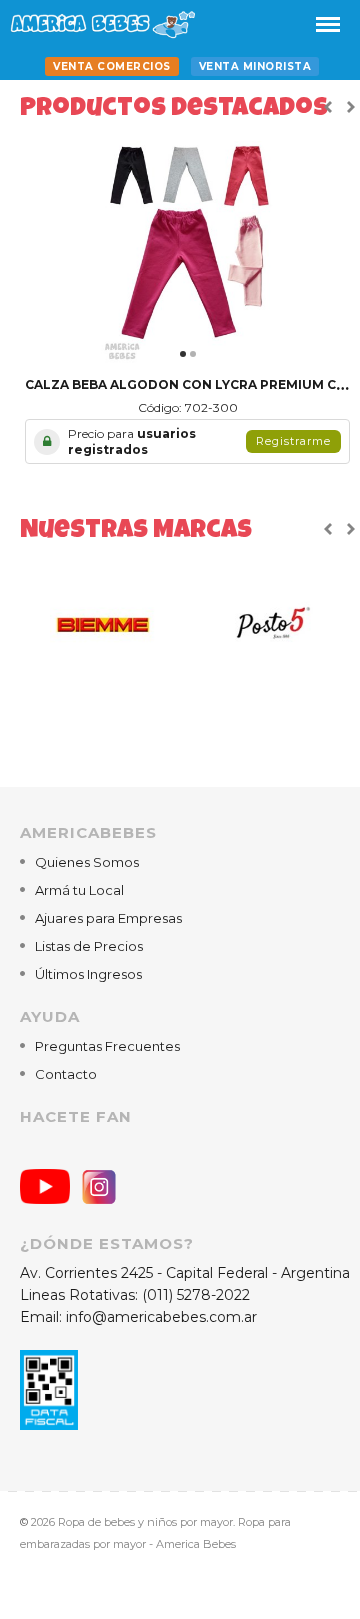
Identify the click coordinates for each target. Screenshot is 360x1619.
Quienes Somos (87, 862)
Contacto (66, 1074)
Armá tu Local (79, 890)
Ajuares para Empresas (108, 918)
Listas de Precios (89, 946)
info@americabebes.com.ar (161, 1317)
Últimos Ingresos (88, 974)
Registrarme (293, 441)
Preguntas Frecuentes (107, 1046)
